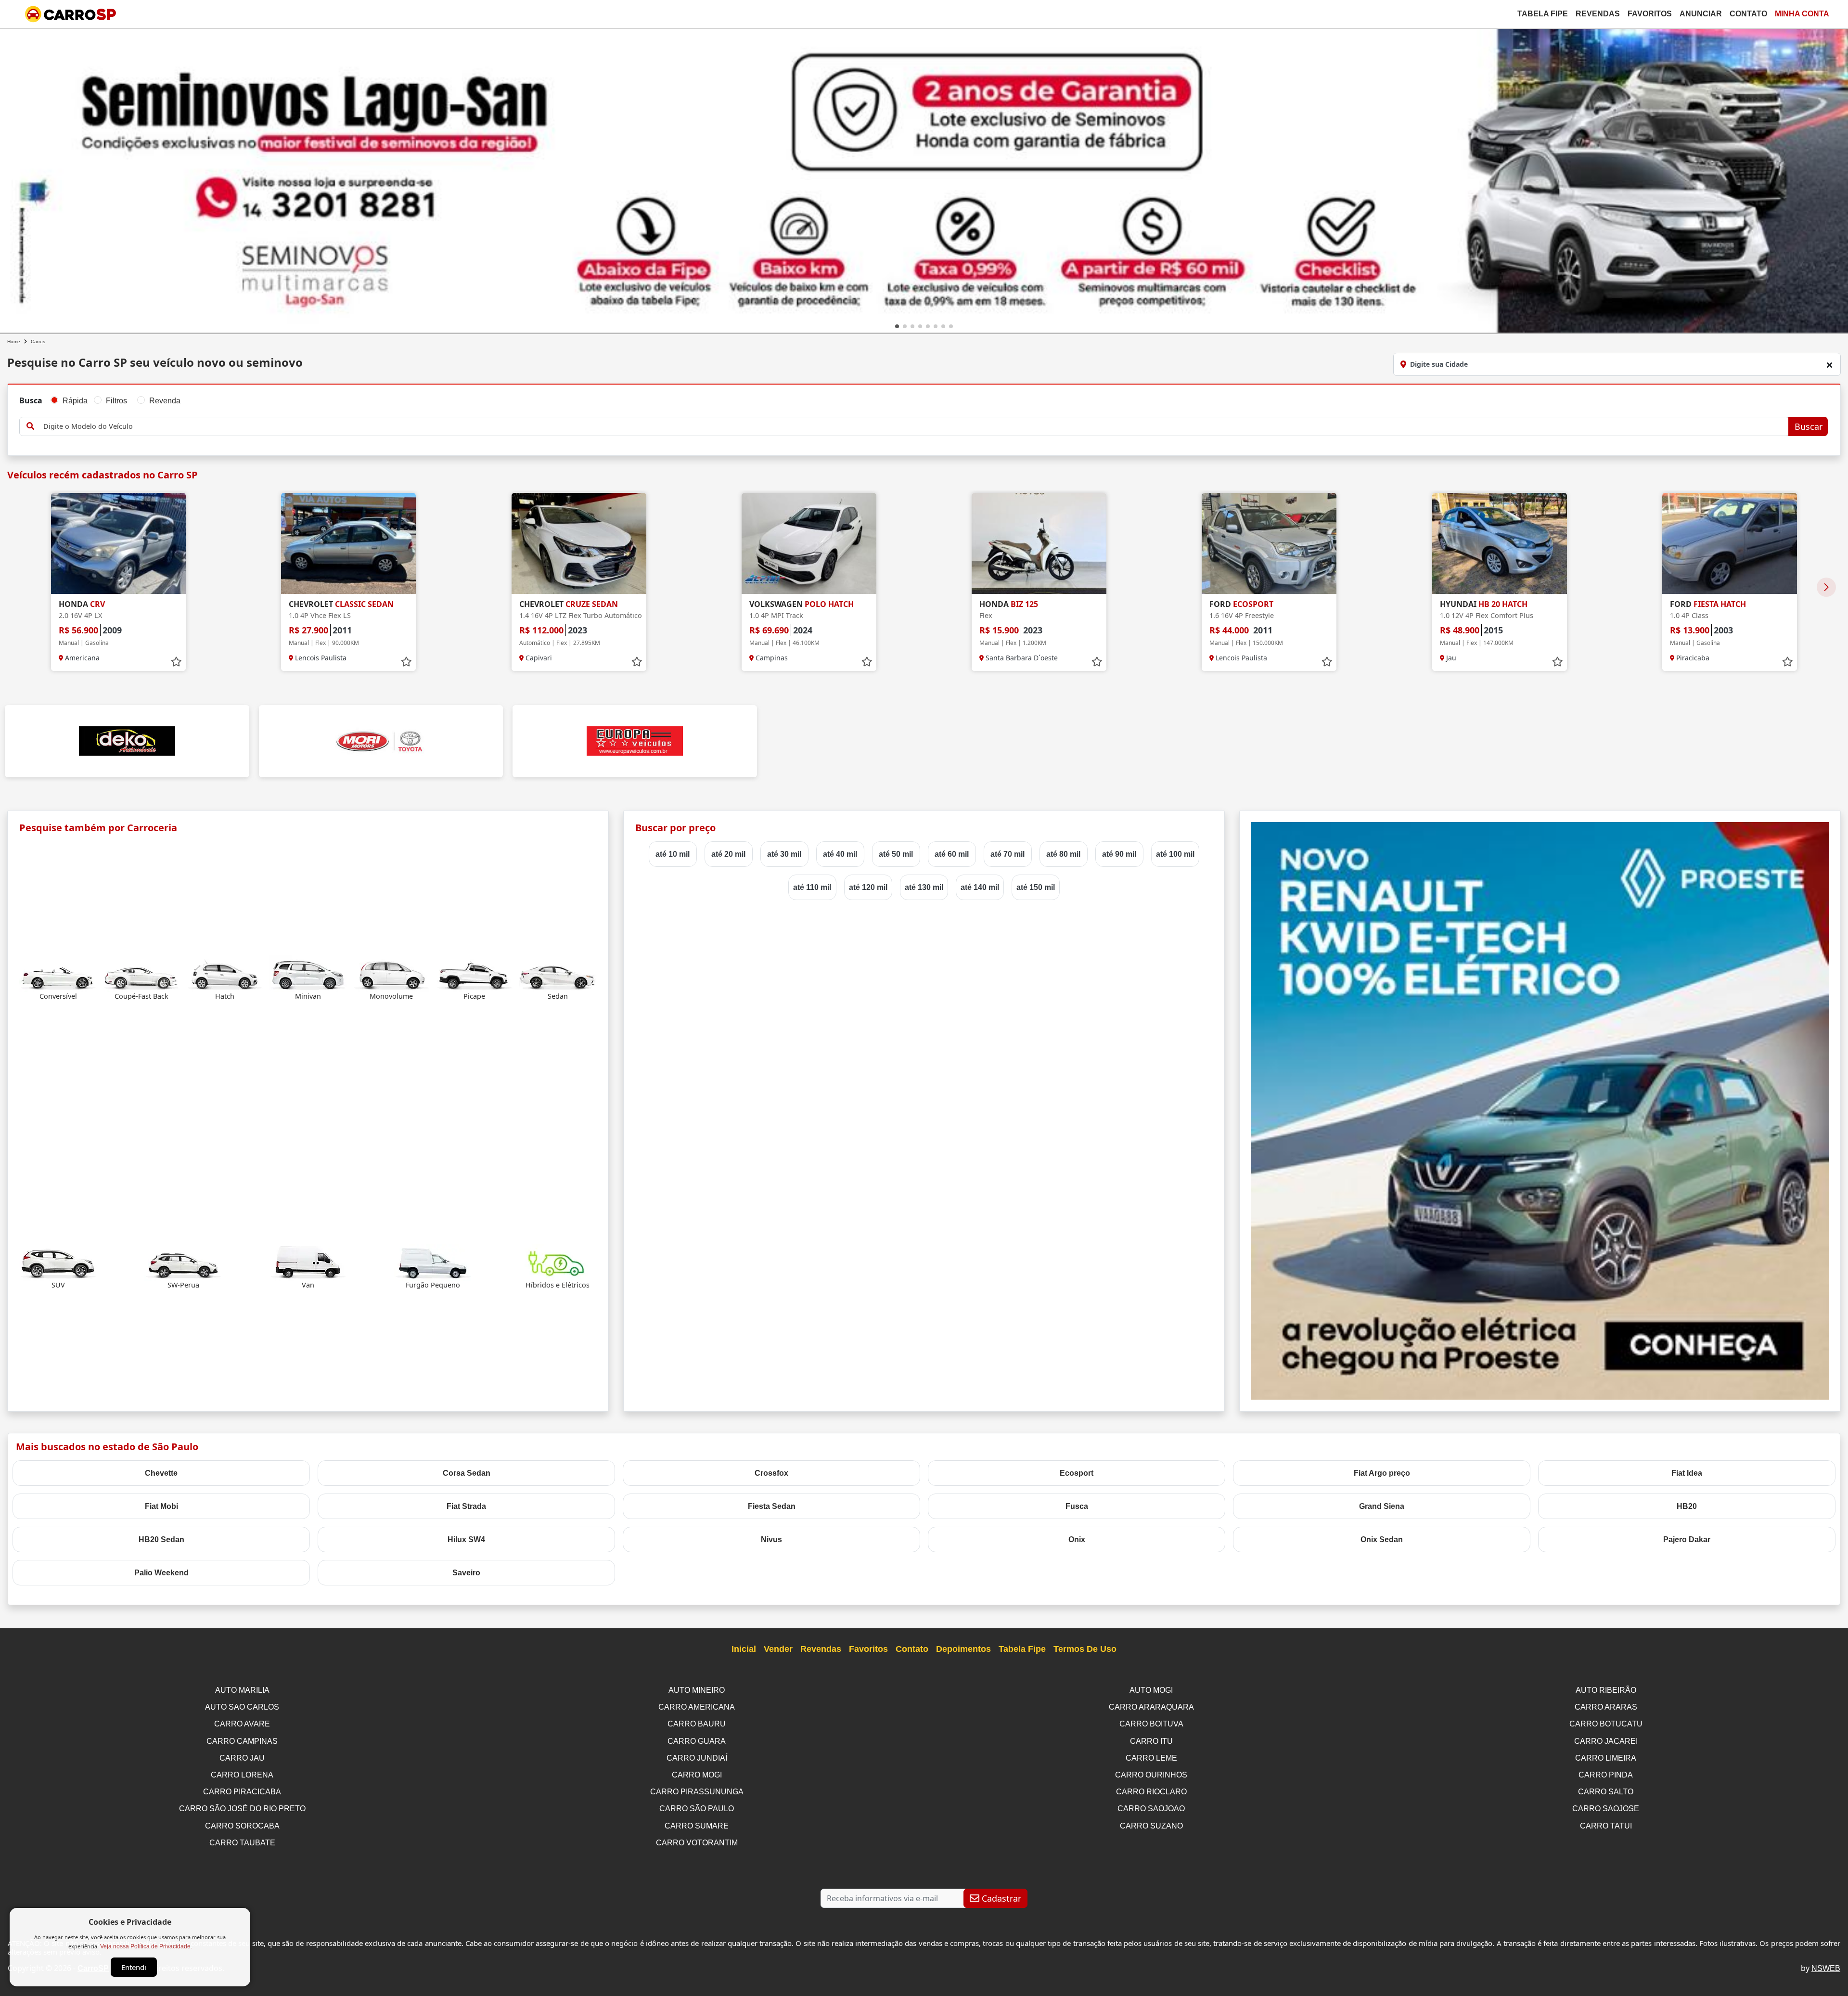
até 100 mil (1175, 854)
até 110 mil (812, 887)
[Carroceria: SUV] (58, 1262)
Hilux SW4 (466, 1539)
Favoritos (1650, 14)
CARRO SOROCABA (242, 1826)
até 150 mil (1036, 887)
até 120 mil (868, 887)
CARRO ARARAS (1606, 1707)
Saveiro (466, 1573)
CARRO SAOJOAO (1151, 1809)
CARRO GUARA (697, 1741)
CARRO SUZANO (1151, 1826)
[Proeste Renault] (1540, 1110)
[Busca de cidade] (1829, 365)
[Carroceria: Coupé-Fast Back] (141, 973)
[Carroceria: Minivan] (308, 973)
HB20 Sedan (161, 1539)
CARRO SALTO (1606, 1792)
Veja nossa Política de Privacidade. (146, 1946)
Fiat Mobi (161, 1506)
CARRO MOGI (697, 1775)
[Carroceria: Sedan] (558, 973)
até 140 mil (980, 887)
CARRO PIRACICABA (242, 1792)
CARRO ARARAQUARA (1151, 1707)
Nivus (771, 1539)
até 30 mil (784, 854)
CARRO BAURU (697, 1724)
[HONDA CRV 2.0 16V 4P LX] (118, 543)
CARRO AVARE (242, 1724)
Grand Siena (1382, 1506)
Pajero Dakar (1687, 1539)
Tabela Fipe (1543, 14)
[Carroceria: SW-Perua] (183, 1262)
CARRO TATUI (1606, 1826)
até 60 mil (952, 854)
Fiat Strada (466, 1506)
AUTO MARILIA (242, 1690)
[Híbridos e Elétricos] (558, 1262)
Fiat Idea (1687, 1473)
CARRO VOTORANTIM (697, 1843)
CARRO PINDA (1606, 1775)
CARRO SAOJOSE (1606, 1809)
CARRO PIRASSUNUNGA (697, 1792)
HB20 (1687, 1506)
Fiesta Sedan (772, 1506)
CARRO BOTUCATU (1606, 1724)
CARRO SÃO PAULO (697, 1809)
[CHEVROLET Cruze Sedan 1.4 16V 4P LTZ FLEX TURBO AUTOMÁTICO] (579, 543)
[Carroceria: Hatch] (225, 973)
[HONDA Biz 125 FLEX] (1039, 543)
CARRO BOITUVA (1151, 1724)
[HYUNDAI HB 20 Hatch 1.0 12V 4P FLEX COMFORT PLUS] (1500, 543)
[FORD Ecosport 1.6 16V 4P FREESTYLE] (1269, 543)
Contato (1748, 14)
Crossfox (771, 1473)
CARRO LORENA (242, 1775)
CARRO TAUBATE (242, 1843)
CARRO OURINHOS (1151, 1775)
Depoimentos (963, 1649)
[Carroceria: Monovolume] (391, 973)
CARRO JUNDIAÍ (697, 1758)
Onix (1077, 1539)
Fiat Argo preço (1382, 1473)
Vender (778, 1649)
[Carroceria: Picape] (475, 973)
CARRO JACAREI (1606, 1741)
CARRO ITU (1151, 1741)
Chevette (161, 1473)
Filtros (116, 401)
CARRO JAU (242, 1758)
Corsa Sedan (467, 1473)
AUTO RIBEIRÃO (1606, 1690)
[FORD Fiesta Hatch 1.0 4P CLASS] (1730, 543)
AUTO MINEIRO (697, 1690)
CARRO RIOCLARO (1151, 1792)
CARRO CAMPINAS (242, 1741)
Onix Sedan (1382, 1539)
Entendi (134, 1967)
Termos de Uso (1085, 1649)
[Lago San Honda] (924, 179)
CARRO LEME (1151, 1758)
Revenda (165, 401)
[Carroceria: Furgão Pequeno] (433, 1262)
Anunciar (1701, 14)
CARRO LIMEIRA (1606, 1758)
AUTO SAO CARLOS (242, 1707)
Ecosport (1077, 1473)
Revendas (1598, 14)
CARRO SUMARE (697, 1826)
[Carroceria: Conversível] (58, 973)
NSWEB (1826, 1968)
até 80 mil (1063, 854)
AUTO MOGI (1151, 1690)
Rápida (75, 401)
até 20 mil (728, 854)
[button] (897, 326)
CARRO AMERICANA (697, 1707)
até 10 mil (673, 854)
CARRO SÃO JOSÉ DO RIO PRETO (242, 1809)
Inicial (744, 1649)
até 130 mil (924, 887)
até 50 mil (896, 854)
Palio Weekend (161, 1573)
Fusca (1077, 1506)
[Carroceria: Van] (308, 1262)
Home (14, 341)
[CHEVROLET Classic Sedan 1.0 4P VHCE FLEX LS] (348, 543)
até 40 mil (840, 854)
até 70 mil (1007, 854)
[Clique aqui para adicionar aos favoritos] (176, 662)
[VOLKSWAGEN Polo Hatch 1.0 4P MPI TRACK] (809, 543)
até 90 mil (1119, 854)
